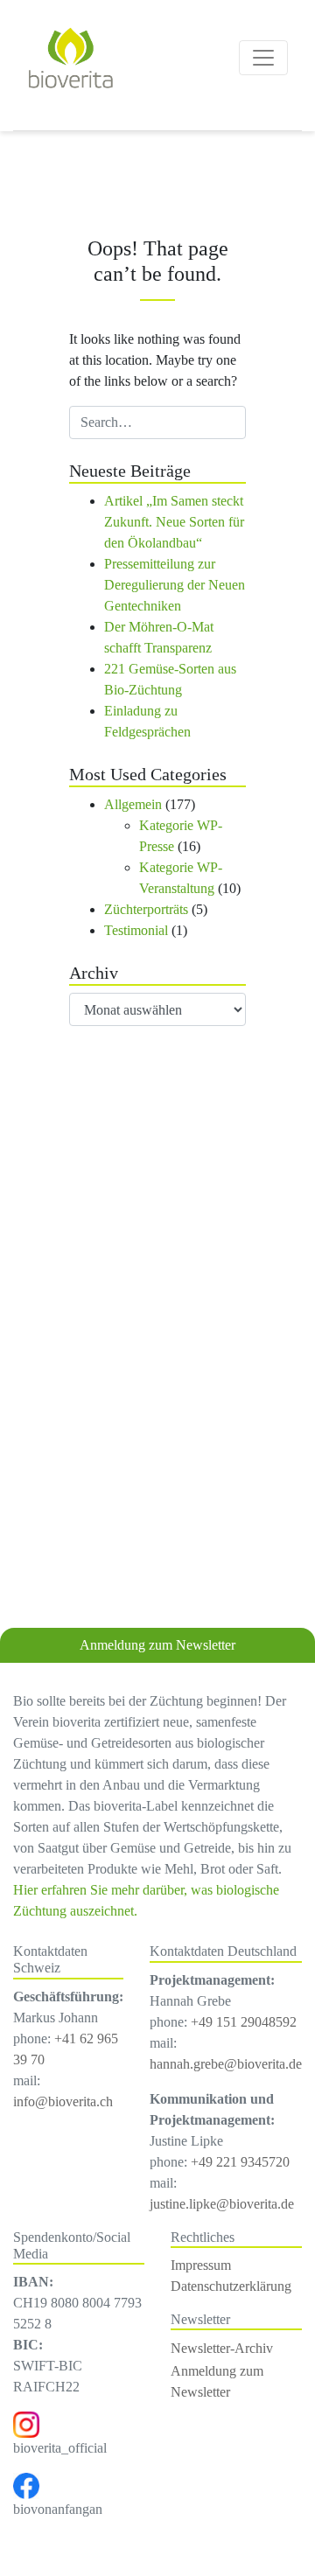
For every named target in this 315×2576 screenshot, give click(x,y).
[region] (157, 1376)
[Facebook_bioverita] (26, 2485)
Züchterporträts (146, 909)
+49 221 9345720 (240, 2162)
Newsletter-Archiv (222, 2348)
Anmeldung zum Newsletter (157, 1645)
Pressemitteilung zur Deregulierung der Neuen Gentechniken (175, 585)
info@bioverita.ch (63, 2101)
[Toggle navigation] (263, 58)
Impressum (201, 2265)
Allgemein (133, 804)
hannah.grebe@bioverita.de (226, 2064)
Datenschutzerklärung (231, 2286)
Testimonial (136, 930)
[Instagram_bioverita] (26, 2423)
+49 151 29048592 (244, 2022)
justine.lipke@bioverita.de (222, 2204)
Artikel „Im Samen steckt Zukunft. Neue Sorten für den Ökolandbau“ (174, 522)
